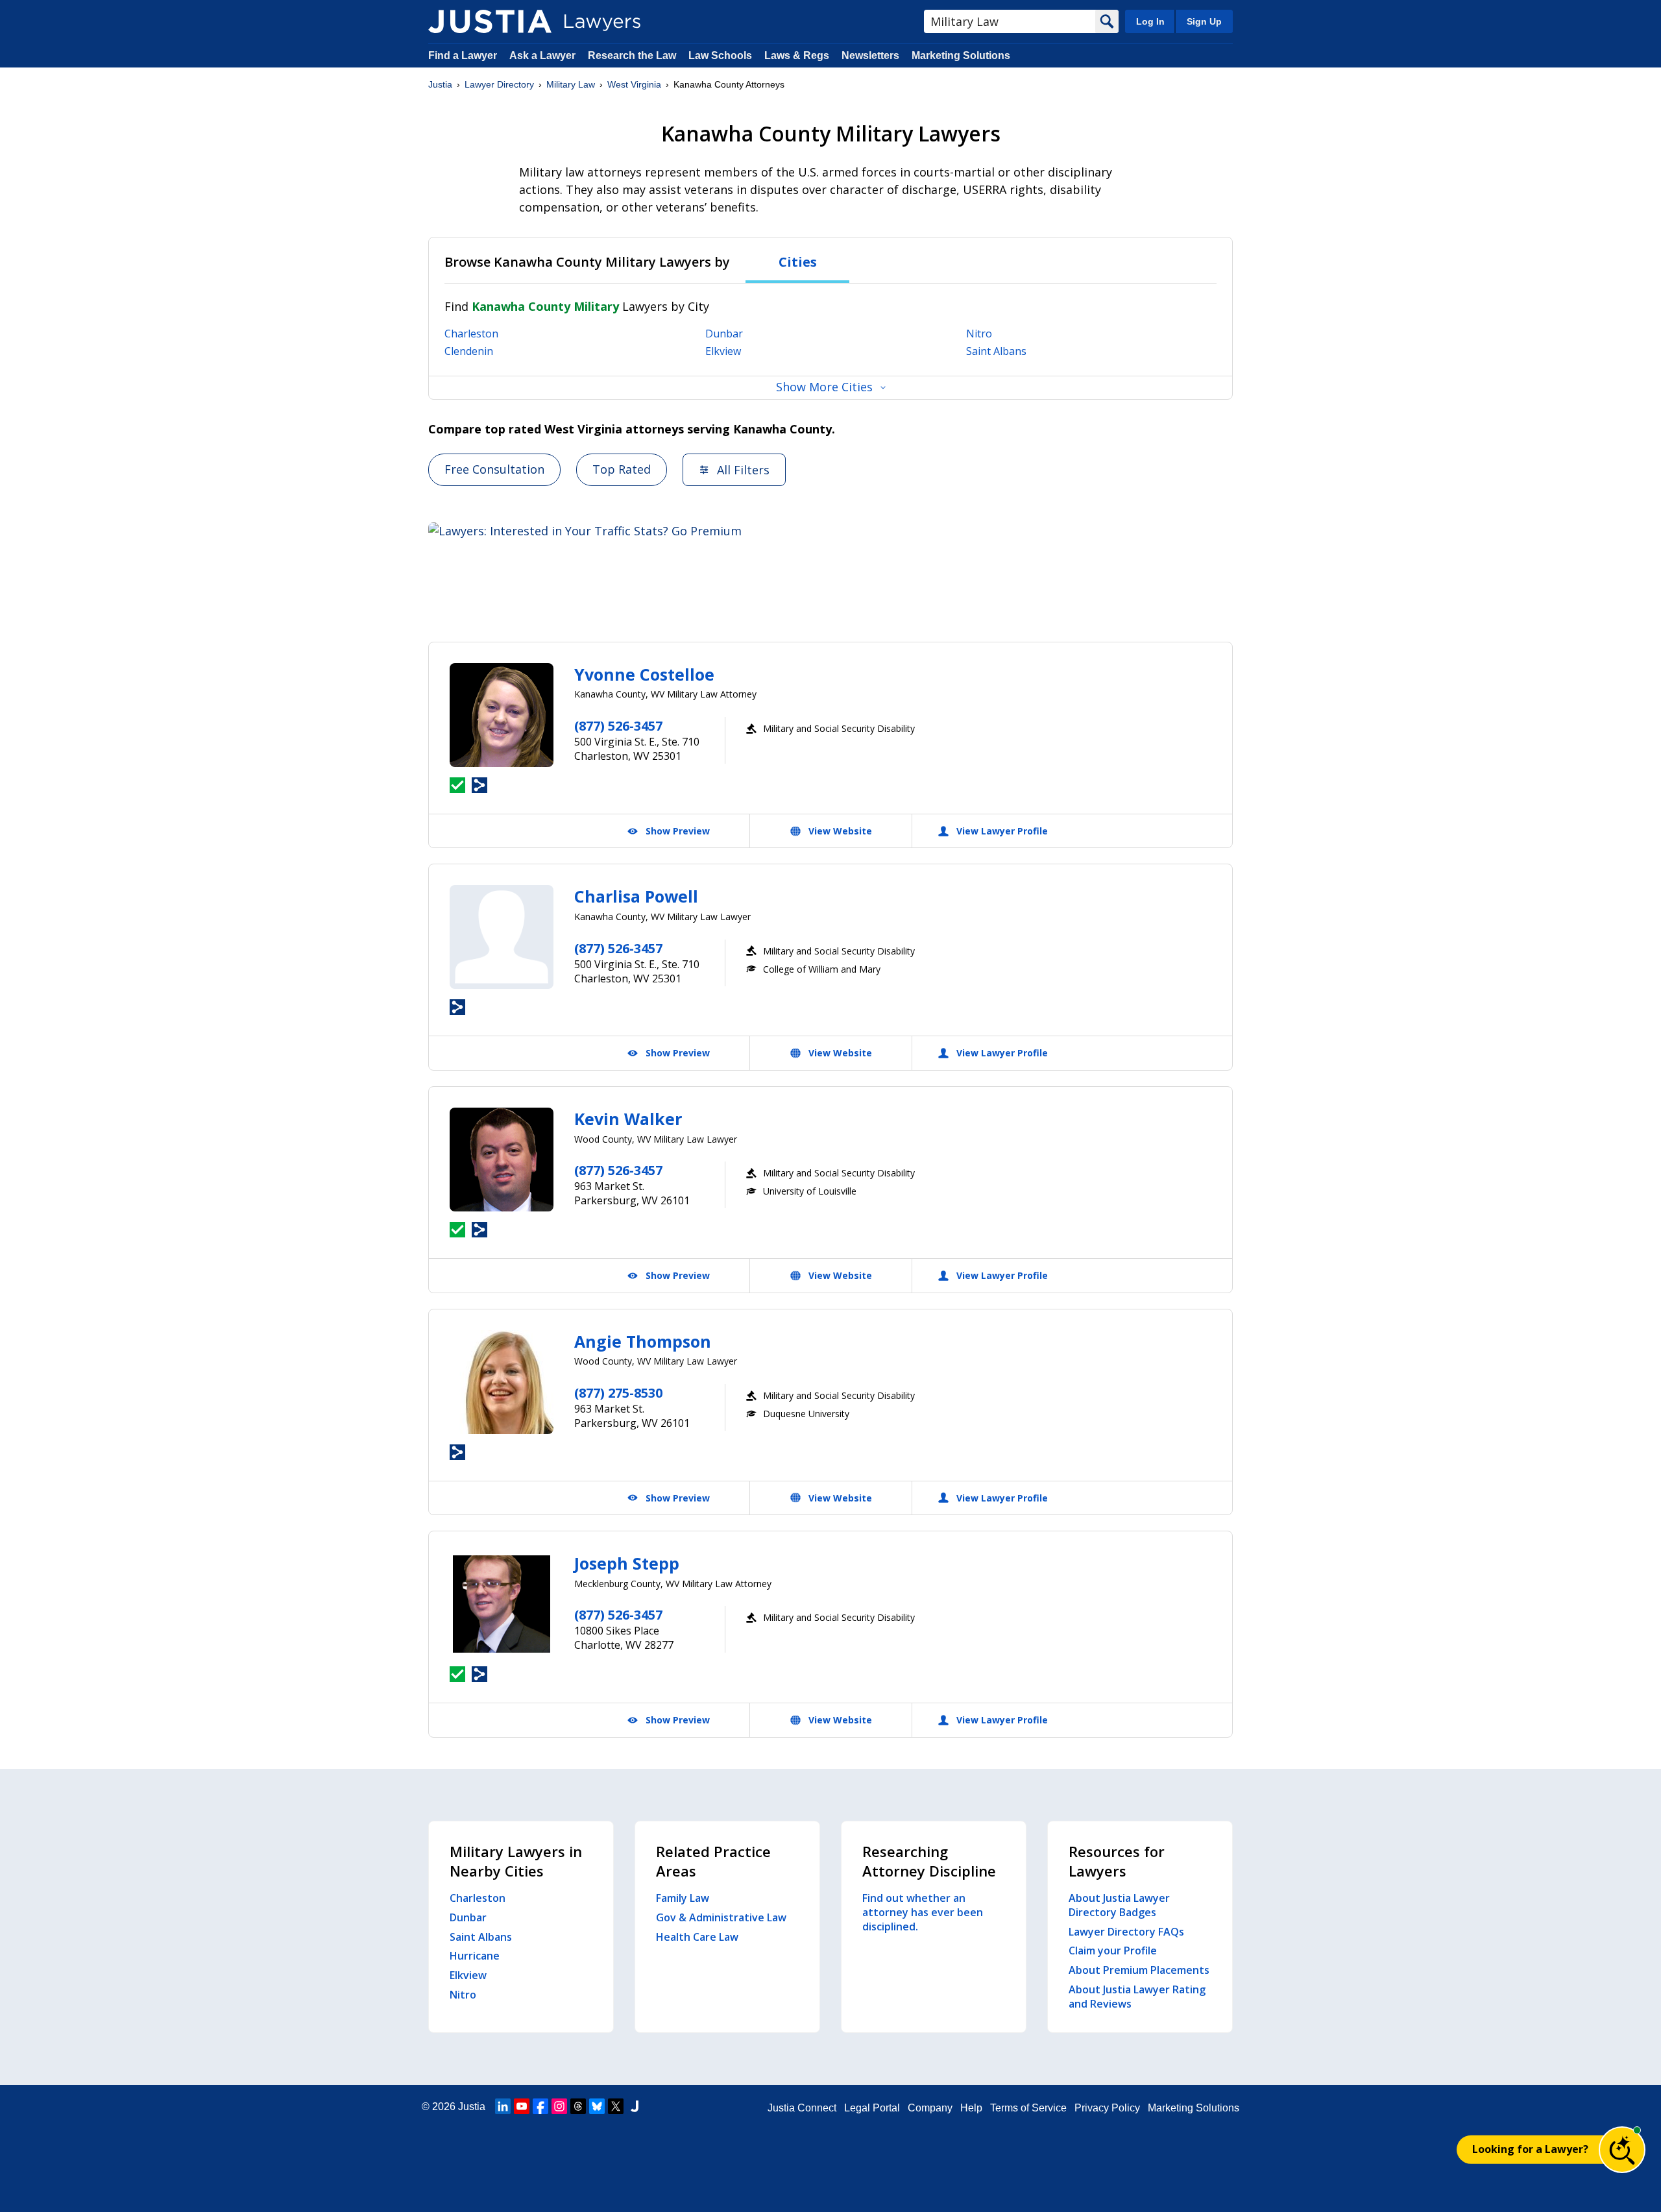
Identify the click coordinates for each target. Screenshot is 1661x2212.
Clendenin (469, 351)
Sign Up (1204, 21)
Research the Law (632, 55)
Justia (440, 84)
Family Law (683, 1898)
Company (930, 2108)
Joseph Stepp (627, 1563)
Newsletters (870, 55)
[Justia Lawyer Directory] (490, 21)
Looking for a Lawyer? (1530, 2149)
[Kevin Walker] (502, 1160)
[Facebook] (540, 2106)
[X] (616, 2106)
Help (971, 2108)
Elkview (723, 351)
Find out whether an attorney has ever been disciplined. (923, 1912)
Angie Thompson (643, 1341)
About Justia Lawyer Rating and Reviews (1137, 1997)
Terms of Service (1028, 2108)
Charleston (471, 334)
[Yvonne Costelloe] (502, 715)
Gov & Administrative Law (721, 1917)
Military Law (571, 84)
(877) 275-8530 (618, 1393)
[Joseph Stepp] (502, 1604)
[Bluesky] (597, 2106)
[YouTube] (522, 2106)
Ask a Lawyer (544, 55)
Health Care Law (697, 1937)
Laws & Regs (797, 55)
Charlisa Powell (636, 896)
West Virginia (634, 84)
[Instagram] (559, 2106)
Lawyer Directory (499, 84)
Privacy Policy (1107, 2108)
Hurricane (475, 1956)
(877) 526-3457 (618, 726)
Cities (798, 262)
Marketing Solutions (961, 55)
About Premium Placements (1139, 1970)
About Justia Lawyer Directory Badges (1119, 1905)
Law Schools (720, 55)
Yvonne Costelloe (644, 674)
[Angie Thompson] (502, 1382)
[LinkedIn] (503, 2106)
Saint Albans (996, 351)
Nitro (979, 334)
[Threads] (578, 2106)
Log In (1150, 21)
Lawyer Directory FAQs (1126, 1932)
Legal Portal (872, 2108)
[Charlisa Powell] (502, 937)
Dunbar (724, 334)
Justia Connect (802, 2108)
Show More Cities (824, 387)
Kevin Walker (628, 1119)
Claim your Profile (1113, 1951)
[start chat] (1622, 2150)
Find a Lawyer (463, 55)
